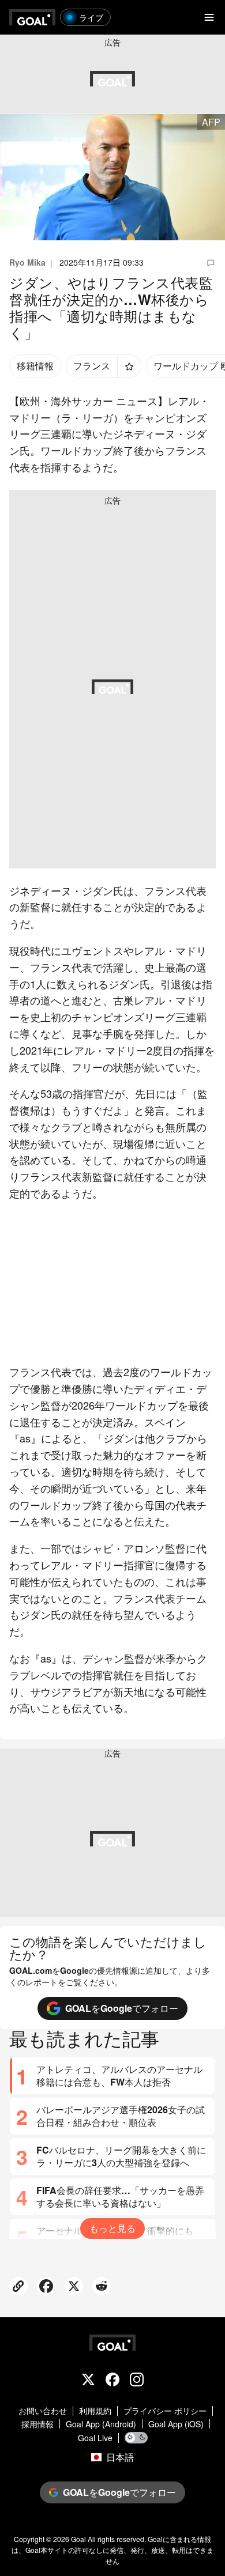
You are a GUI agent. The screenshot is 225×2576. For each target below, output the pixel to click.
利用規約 (95, 2411)
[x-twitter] (88, 2381)
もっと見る (112, 2228)
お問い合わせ (43, 2411)
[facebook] (112, 2381)
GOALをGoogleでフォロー (122, 2008)
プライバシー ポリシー (165, 2411)
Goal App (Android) (101, 2424)
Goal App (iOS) (176, 2424)
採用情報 (37, 2424)
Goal (78, 2539)
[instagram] (137, 2381)
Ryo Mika (27, 262)
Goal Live (95, 2438)
